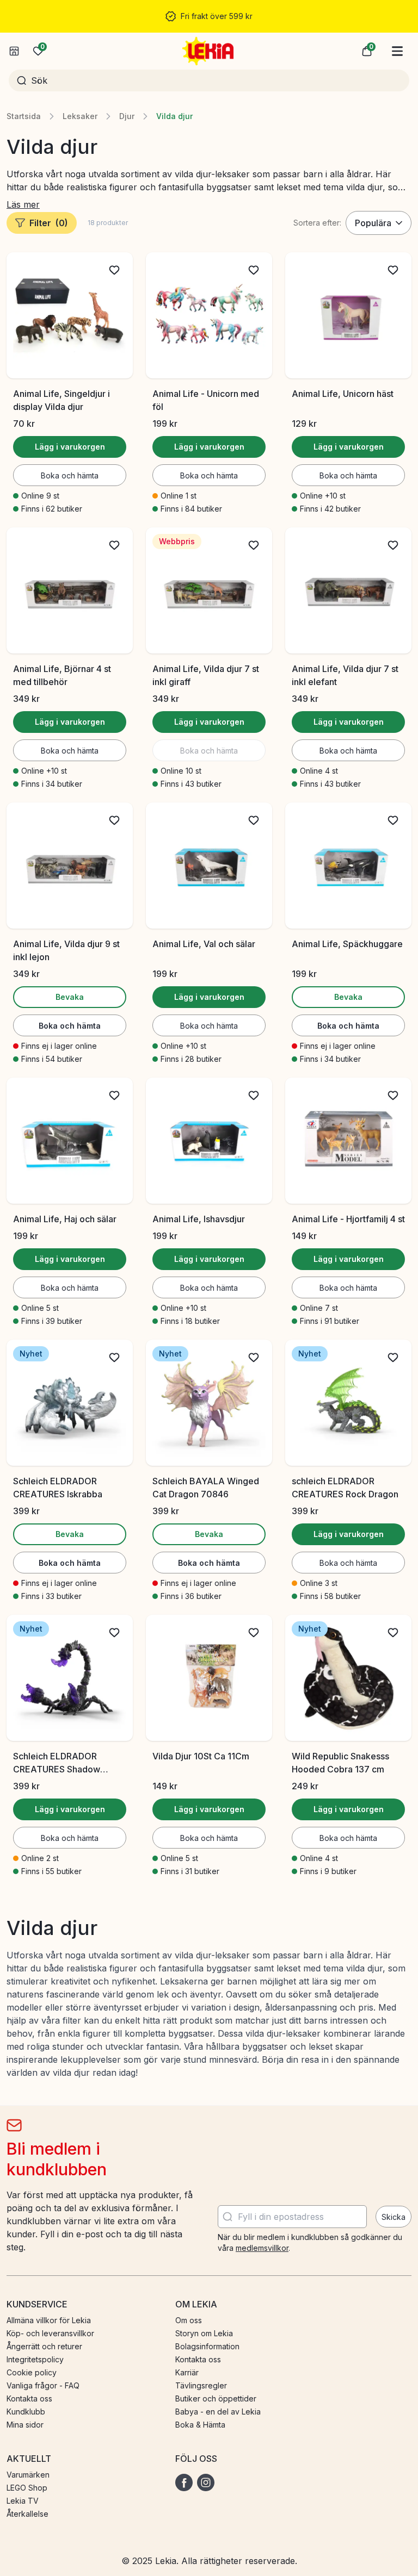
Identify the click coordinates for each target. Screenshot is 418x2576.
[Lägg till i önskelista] (114, 270)
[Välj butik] (14, 51)
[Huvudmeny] (397, 51)
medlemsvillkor (262, 2248)
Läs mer (23, 204)
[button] (367, 51)
